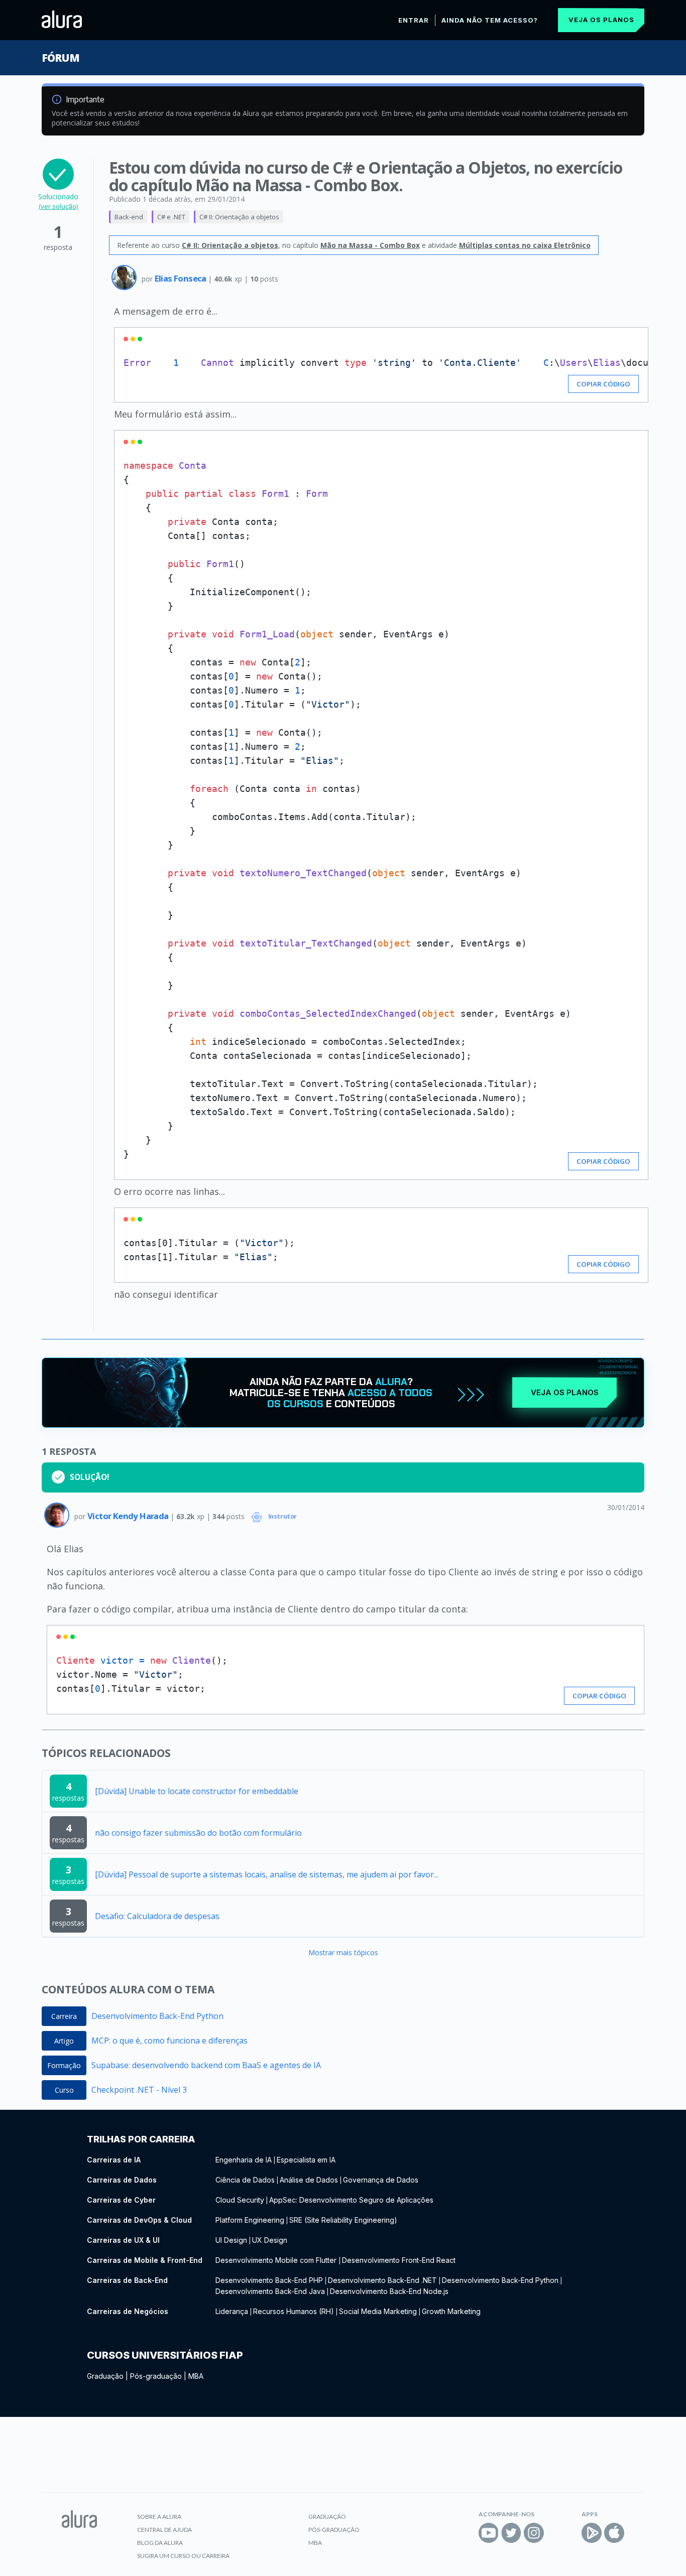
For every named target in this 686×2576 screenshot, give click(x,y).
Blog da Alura (160, 2543)
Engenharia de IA (244, 2160)
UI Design (231, 2240)
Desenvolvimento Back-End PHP (269, 2280)
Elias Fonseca (182, 278)
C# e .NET (171, 217)
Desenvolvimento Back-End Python (157, 2016)
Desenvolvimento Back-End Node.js (389, 2291)
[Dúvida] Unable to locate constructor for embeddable (197, 1791)
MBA (196, 2376)
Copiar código (603, 384)
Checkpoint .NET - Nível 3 (139, 2090)
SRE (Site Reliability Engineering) (343, 2220)
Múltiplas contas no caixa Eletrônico (525, 245)
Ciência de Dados (245, 2180)
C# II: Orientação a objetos (239, 217)
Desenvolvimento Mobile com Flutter (277, 2260)
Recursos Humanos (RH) (294, 2311)
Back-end (129, 217)
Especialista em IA (306, 2160)
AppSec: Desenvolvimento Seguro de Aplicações (351, 2200)
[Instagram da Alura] (534, 2533)
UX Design (270, 2240)
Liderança (232, 2311)
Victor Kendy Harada (129, 1516)
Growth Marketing (451, 2311)
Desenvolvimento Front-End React (399, 2260)
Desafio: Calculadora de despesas (157, 1916)
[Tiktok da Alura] (556, 2533)
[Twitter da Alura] (511, 2533)
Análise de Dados (309, 2180)
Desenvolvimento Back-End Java (270, 2291)
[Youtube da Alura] (489, 2533)
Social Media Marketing (378, 2311)
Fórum (61, 58)
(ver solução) (58, 206)
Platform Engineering (250, 2220)
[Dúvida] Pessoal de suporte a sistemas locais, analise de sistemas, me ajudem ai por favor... (267, 1874)
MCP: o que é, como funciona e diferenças (169, 2041)
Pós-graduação (156, 2376)
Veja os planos (601, 20)
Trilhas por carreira (141, 2139)
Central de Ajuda (164, 2530)
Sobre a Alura (159, 2517)
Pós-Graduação (334, 2530)
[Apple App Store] (614, 2533)
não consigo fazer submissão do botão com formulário (198, 1833)
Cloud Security (240, 2200)
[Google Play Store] (592, 2533)
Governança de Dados (381, 2180)
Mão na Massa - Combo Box (370, 245)
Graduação (105, 2376)
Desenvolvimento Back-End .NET (382, 2280)
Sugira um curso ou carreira (183, 2556)
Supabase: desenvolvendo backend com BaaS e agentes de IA (206, 2065)
